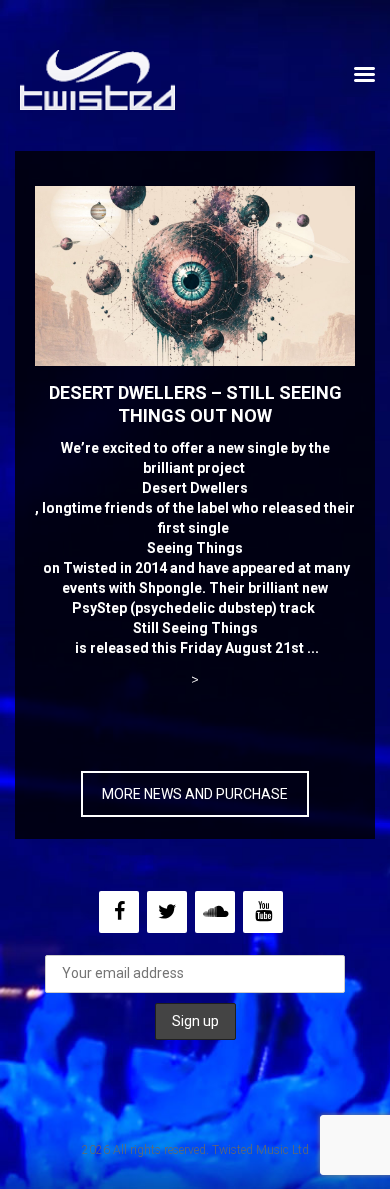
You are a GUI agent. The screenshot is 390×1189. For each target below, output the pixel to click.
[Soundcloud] (215, 912)
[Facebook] (119, 912)
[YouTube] (263, 912)
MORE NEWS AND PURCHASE (195, 794)
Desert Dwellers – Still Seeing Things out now (195, 404)
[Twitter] (167, 912)
